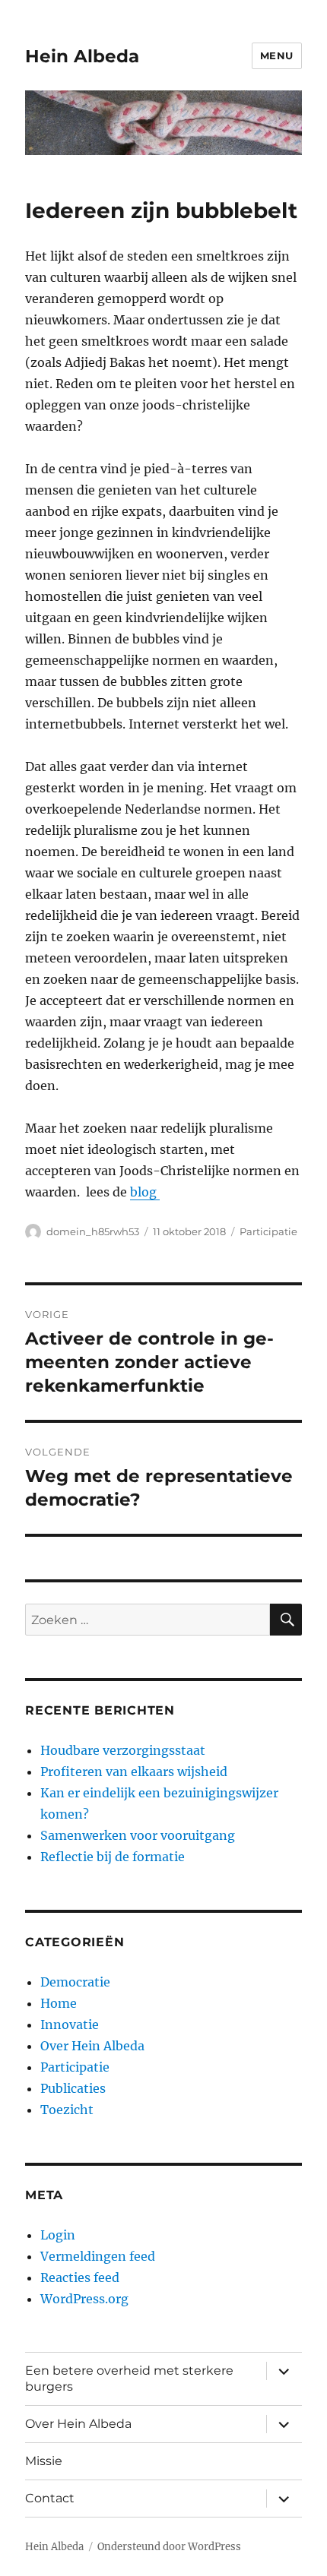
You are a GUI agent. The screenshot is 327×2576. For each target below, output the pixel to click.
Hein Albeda (82, 56)
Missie (44, 2461)
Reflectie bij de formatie (113, 1857)
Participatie (268, 1231)
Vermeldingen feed (98, 2256)
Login (58, 2235)
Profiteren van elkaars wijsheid (134, 1772)
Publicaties (73, 2088)
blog (145, 1192)
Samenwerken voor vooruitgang (138, 1835)
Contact (50, 2498)
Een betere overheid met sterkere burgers (129, 2378)
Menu (277, 55)
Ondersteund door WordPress (169, 2547)
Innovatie (70, 2024)
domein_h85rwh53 (93, 1231)
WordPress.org (84, 2299)
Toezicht (67, 2110)
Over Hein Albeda (92, 2046)
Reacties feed (80, 2277)
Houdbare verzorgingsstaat (123, 1750)
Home (59, 2003)
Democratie (75, 1982)
